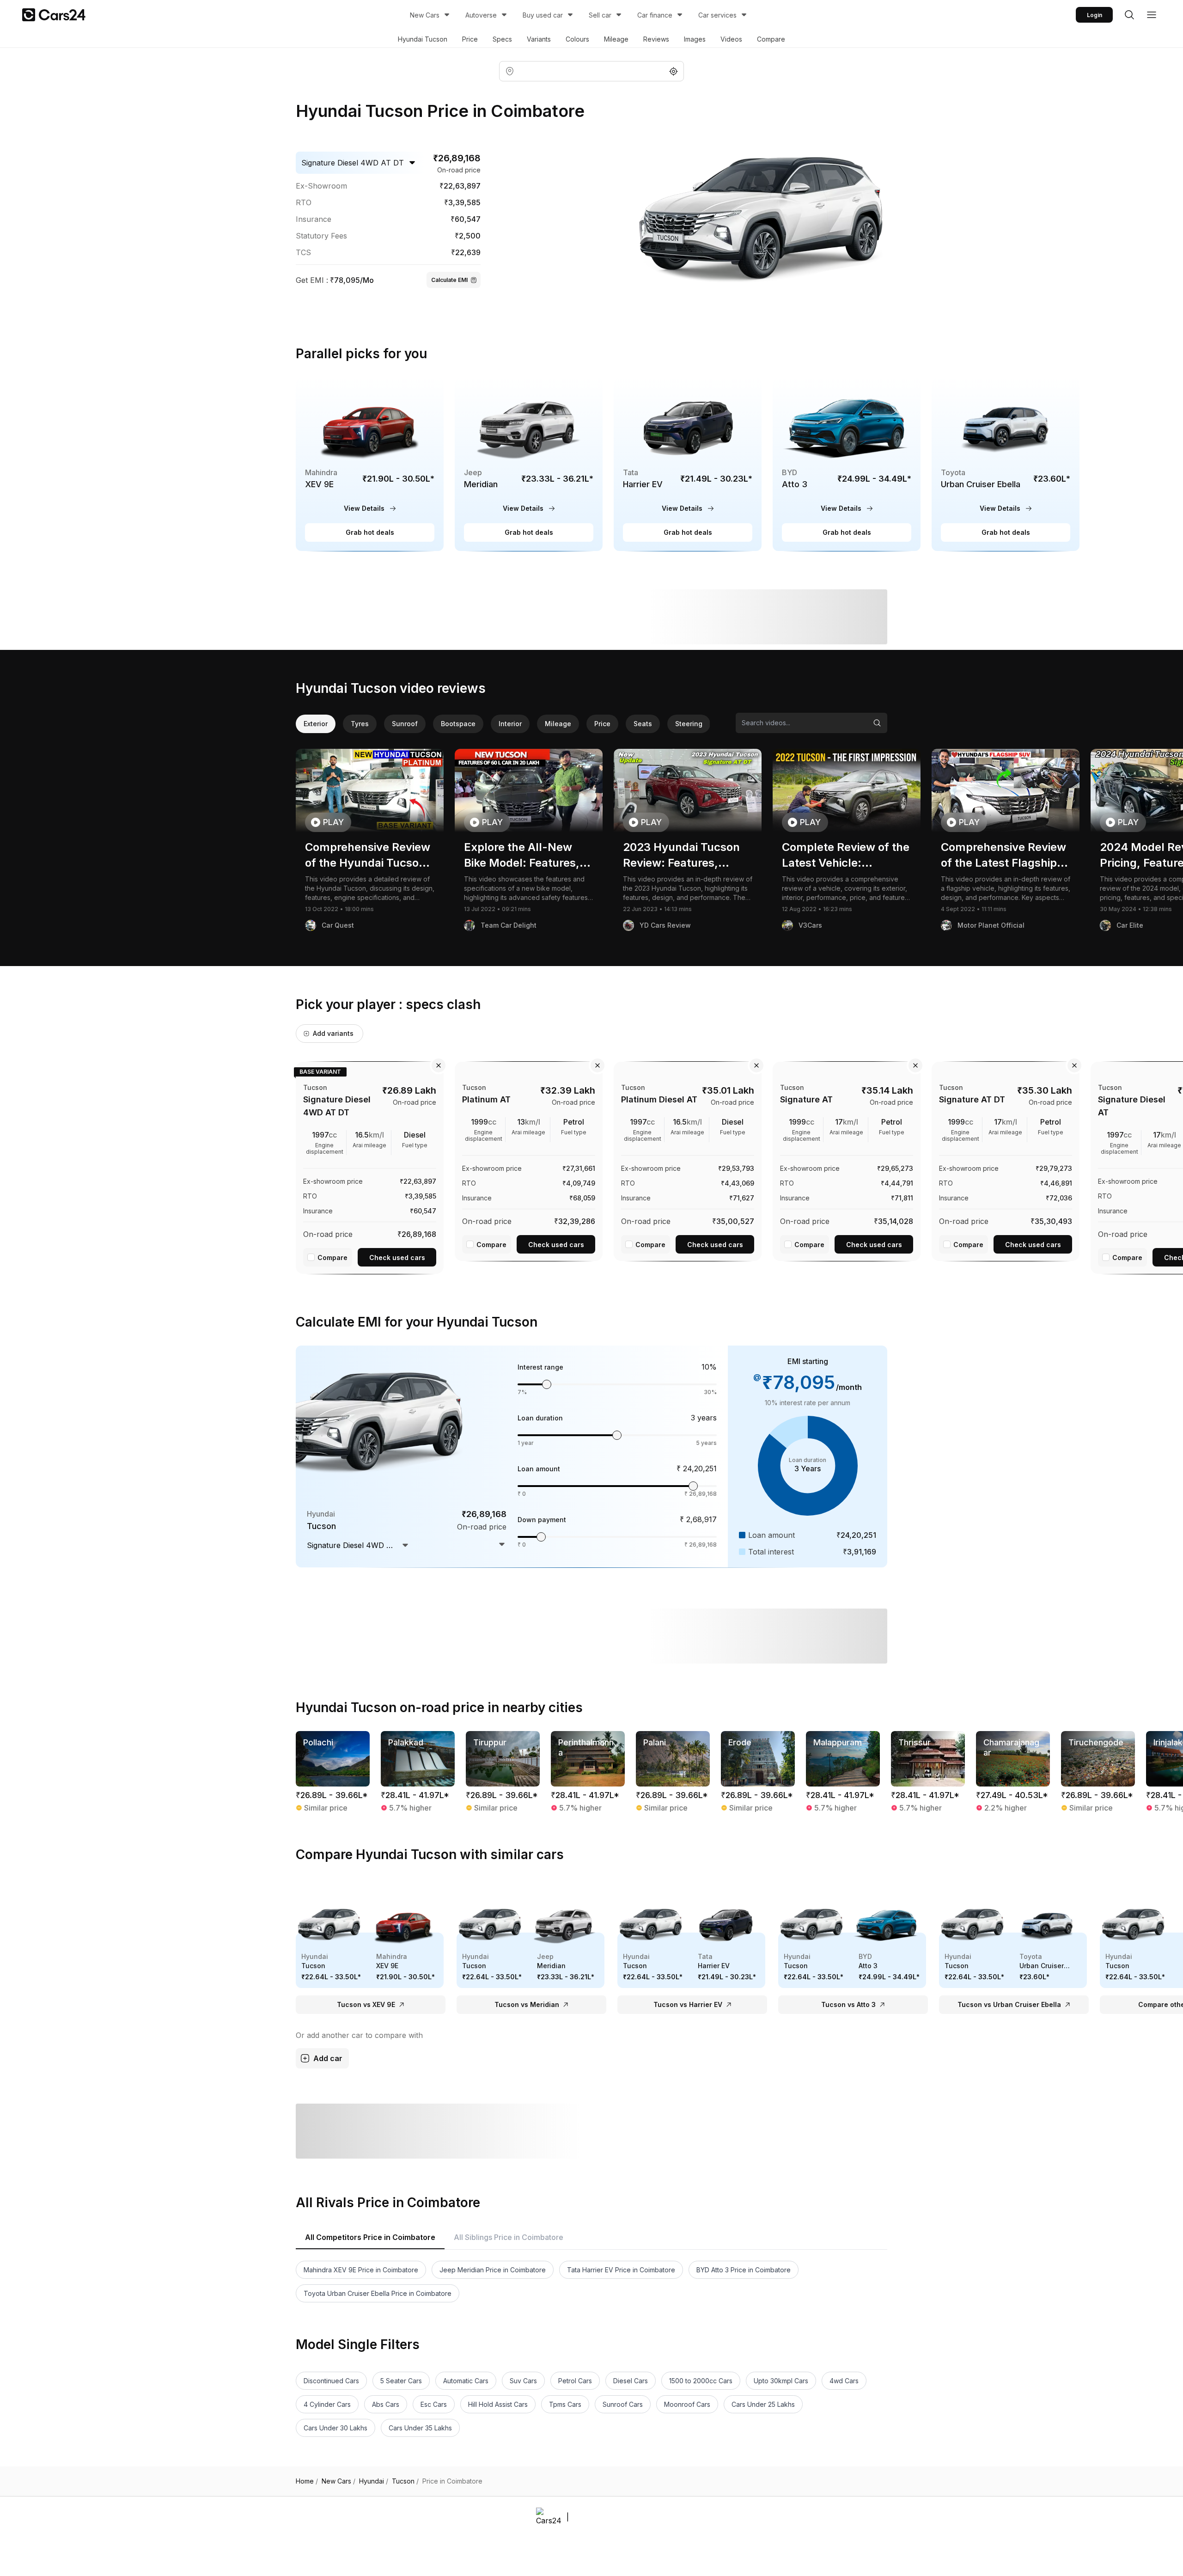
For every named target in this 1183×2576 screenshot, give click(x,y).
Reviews (656, 39)
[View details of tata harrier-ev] (688, 464)
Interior (510, 724)
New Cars (425, 15)
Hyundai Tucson (423, 39)
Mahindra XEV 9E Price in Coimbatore (361, 2270)
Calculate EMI (449, 280)
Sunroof (405, 724)
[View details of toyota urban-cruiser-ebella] (1006, 464)
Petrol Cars (575, 2381)
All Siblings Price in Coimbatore (509, 2237)
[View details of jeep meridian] (529, 464)
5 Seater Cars (401, 2381)
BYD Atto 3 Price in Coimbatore (744, 2270)
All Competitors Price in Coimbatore (370, 2237)
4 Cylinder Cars (327, 2404)
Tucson (405, 2481)
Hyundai (374, 2481)
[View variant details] (370, 1166)
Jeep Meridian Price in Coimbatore (493, 2270)
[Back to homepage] (54, 15)
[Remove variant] (439, 1065)
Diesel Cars (631, 2381)
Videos (731, 39)
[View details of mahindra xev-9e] (370, 464)
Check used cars (397, 1257)
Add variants (333, 1033)
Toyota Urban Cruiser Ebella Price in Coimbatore (378, 2293)
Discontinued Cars (331, 2381)
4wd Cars (844, 2381)
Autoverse (481, 15)
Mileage (616, 39)
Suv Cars (523, 2381)
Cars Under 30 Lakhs (335, 2428)
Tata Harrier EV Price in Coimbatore (621, 2270)
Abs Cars (386, 2404)
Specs (502, 39)
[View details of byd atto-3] (847, 464)
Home (307, 2481)
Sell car (600, 15)
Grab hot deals (370, 532)
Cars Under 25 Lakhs (763, 2404)
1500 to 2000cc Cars (701, 2381)
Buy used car (543, 15)
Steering (689, 724)
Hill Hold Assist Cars (498, 2404)
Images (695, 39)
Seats (643, 724)
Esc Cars (434, 2404)
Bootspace (458, 724)
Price (470, 39)
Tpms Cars (565, 2404)
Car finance (655, 15)
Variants (539, 39)
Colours (577, 39)
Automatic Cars (466, 2381)
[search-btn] (1129, 15)
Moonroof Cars (687, 2404)
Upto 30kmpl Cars (781, 2381)
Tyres (360, 724)
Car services (717, 15)
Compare (771, 39)
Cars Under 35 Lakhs (420, 2428)
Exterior (316, 724)
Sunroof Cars (623, 2404)
